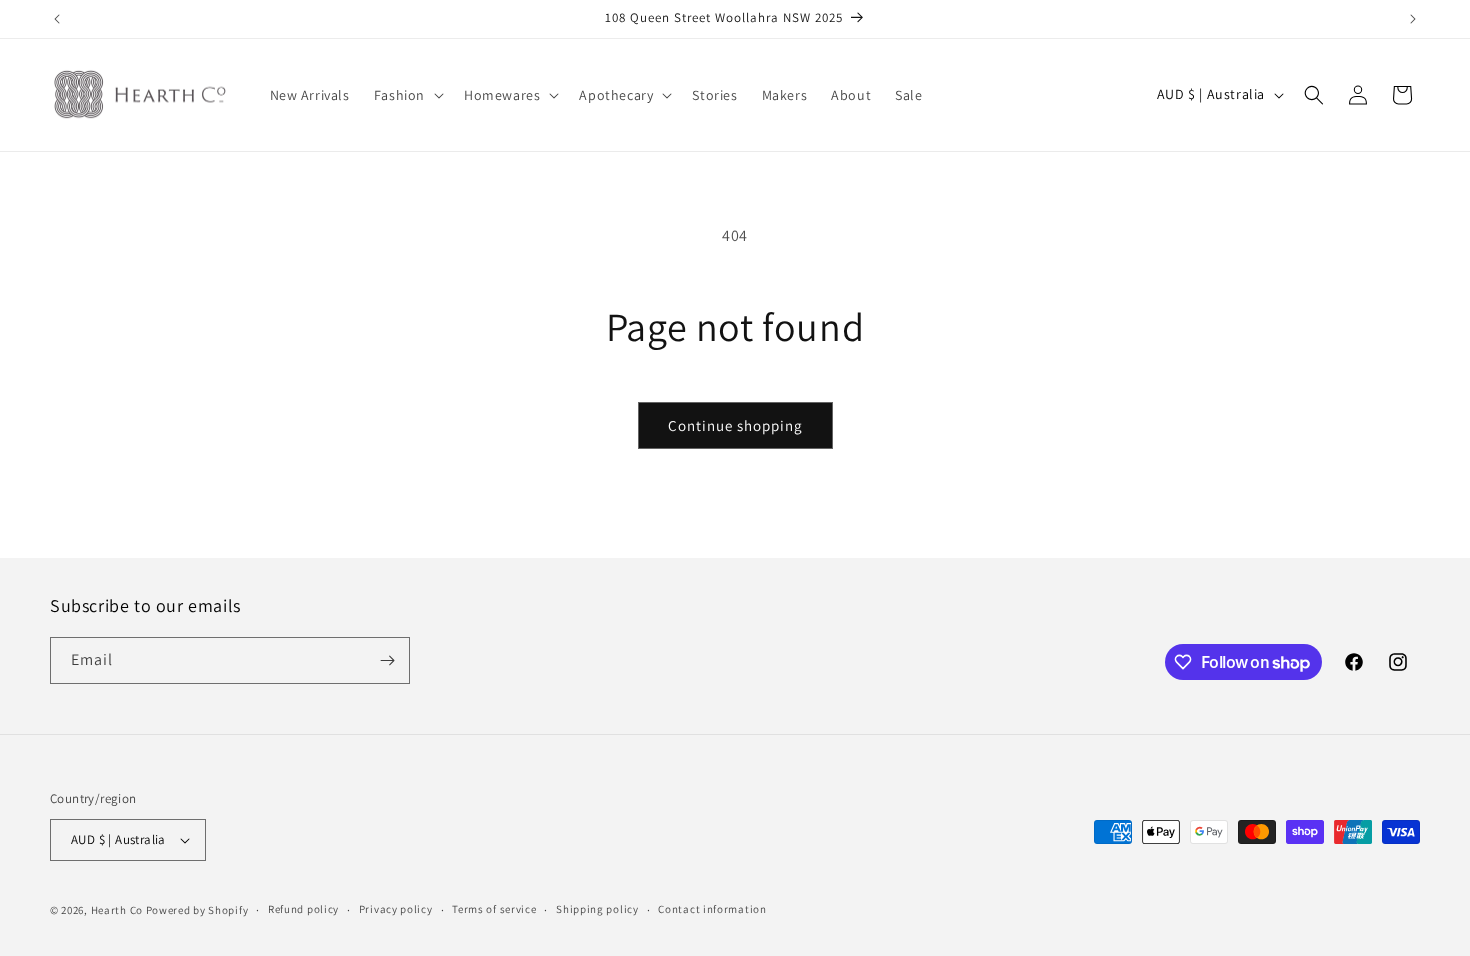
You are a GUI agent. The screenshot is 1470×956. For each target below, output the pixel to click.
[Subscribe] (387, 660)
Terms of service (494, 909)
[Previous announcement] (57, 19)
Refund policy (303, 909)
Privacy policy (396, 909)
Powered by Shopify (197, 910)
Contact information (712, 909)
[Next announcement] (1413, 19)
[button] (407, 95)
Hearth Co (117, 910)
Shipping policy (597, 909)
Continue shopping (735, 425)
